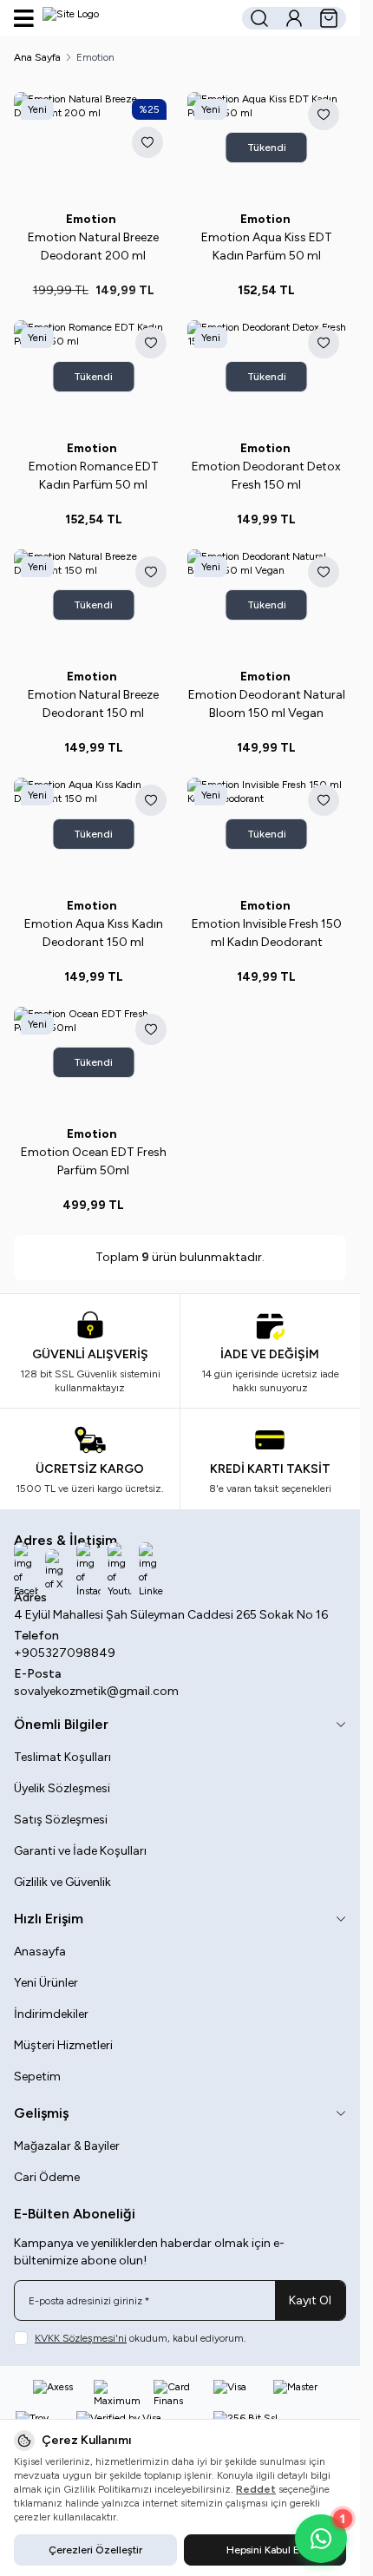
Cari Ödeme (47, 2177)
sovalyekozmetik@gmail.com (96, 1691)
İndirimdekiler (51, 2014)
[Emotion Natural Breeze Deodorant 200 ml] (94, 148)
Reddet (256, 2489)
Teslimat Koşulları (62, 1757)
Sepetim (37, 2077)
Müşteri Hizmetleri (63, 2045)
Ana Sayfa (37, 57)
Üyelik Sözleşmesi (62, 1788)
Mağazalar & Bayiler (67, 2146)
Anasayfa (40, 1952)
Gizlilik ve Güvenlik (62, 1882)
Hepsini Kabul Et (265, 2550)
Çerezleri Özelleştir (95, 2550)
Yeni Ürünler (46, 1983)
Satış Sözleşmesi (61, 1820)
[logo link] (126, 18)
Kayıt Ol (310, 2300)
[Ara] (259, 18)
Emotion (94, 219)
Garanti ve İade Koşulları (80, 1851)
